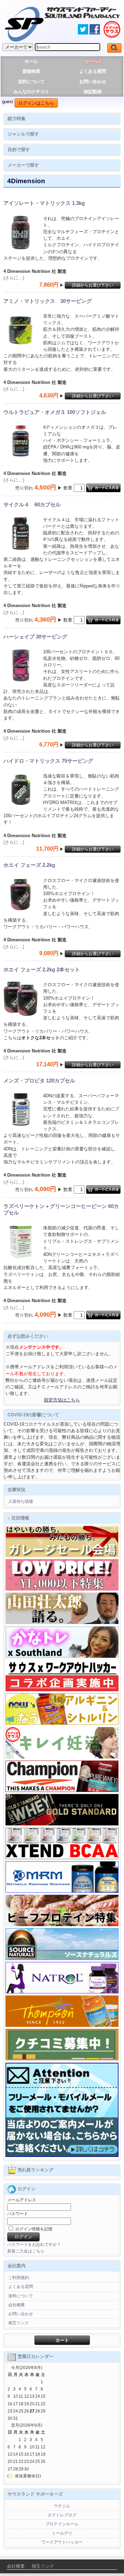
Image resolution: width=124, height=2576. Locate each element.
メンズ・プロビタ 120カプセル (39, 1081)
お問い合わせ (93, 82)
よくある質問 (93, 71)
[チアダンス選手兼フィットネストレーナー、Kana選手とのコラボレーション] (62, 1656)
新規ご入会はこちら (26, 2251)
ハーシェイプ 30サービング (35, 637)
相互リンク (19, 2323)
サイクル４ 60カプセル (32, 504)
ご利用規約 (19, 2278)
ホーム (31, 61)
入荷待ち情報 (21, 1502)
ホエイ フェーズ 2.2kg (29, 865)
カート (62, 2340)
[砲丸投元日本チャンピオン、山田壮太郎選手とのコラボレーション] (62, 1623)
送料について (31, 82)
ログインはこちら (36, 103)
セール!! (93, 61)
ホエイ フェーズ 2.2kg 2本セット (42, 969)
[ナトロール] (62, 1992)
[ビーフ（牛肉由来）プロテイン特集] (62, 1925)
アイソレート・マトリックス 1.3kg (44, 203)
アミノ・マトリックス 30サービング (48, 301)
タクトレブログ (62, 2515)
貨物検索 (31, 71)
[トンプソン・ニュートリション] (62, 2025)
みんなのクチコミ (31, 92)
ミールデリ (62, 2533)
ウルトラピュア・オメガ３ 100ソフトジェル (55, 412)
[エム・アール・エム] (62, 1891)
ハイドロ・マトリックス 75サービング (48, 761)
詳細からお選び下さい (93, 285)
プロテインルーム (62, 2524)
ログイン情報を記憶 (33, 2229)
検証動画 (93, 92)
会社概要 (17, 2305)
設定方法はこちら (62, 1400)
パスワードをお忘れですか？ (34, 2245)
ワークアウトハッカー (62, 2542)
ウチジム (62, 2506)
